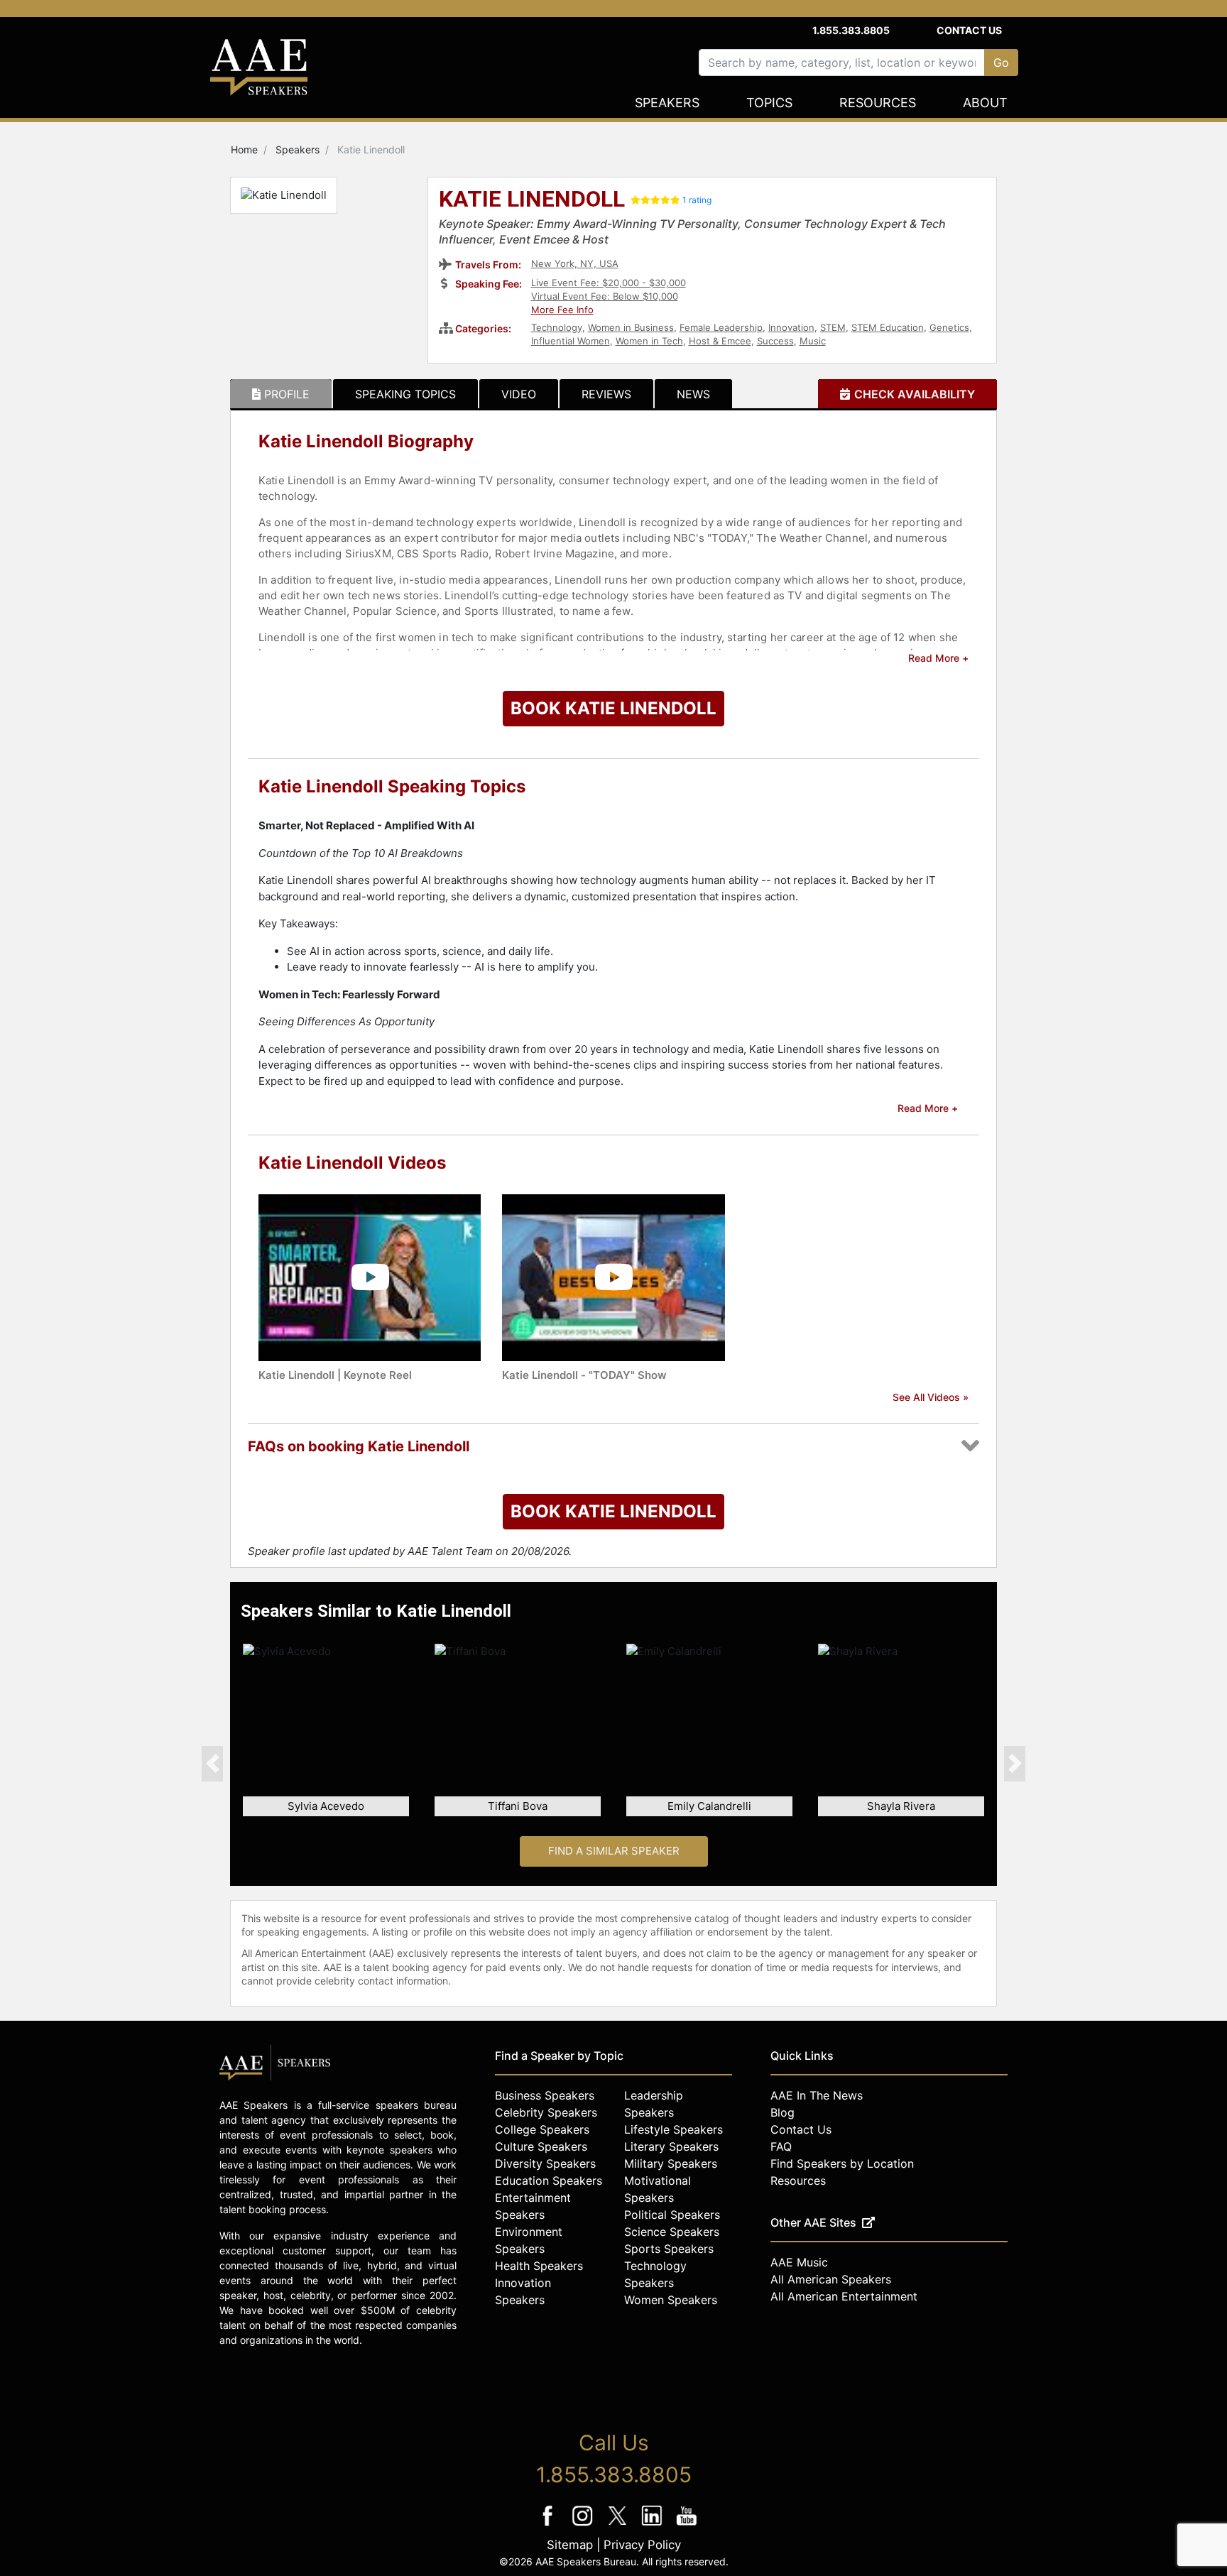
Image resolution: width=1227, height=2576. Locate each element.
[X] (619, 2525)
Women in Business (631, 327)
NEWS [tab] (693, 394)
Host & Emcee (720, 341)
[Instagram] (584, 2525)
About (985, 103)
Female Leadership (721, 327)
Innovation (791, 327)
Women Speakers (671, 2300)
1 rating (697, 200)
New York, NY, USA (575, 263)
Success (775, 341)
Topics (769, 103)
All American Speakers (831, 2279)
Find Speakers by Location (842, 2163)
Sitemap (570, 2545)
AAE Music (799, 2262)
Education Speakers (549, 2181)
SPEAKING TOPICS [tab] (405, 394)
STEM (833, 327)
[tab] (281, 394)
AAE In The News (817, 2095)
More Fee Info (562, 310)
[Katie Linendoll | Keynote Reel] (370, 1276)
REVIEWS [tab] (606, 394)
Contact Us (969, 30)
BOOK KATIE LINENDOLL (613, 708)
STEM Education (888, 327)
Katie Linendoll (532, 200)
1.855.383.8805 (851, 30)
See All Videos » (931, 1397)
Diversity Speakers (545, 2163)
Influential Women (571, 341)
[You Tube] (687, 2525)
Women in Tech (649, 341)
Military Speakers (671, 2163)
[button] (212, 1763)
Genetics (949, 327)
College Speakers (542, 2129)
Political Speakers (672, 2215)
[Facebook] (549, 2525)
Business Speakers (545, 2095)
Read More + (938, 658)
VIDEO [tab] (519, 394)
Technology (557, 327)
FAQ (781, 2146)
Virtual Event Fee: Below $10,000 (605, 296)
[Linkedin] (654, 2525)
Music (813, 341)
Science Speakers (672, 2232)
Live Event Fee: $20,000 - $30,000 (609, 283)
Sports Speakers (669, 2249)
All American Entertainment (844, 2296)
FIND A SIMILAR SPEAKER (614, 1851)
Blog (782, 2112)
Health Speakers (539, 2266)
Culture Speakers (541, 2146)
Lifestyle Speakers (674, 2129)
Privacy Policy (642, 2545)
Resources (878, 103)
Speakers (667, 103)
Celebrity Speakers (546, 2112)
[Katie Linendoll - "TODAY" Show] (613, 1276)
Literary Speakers (671, 2146)
